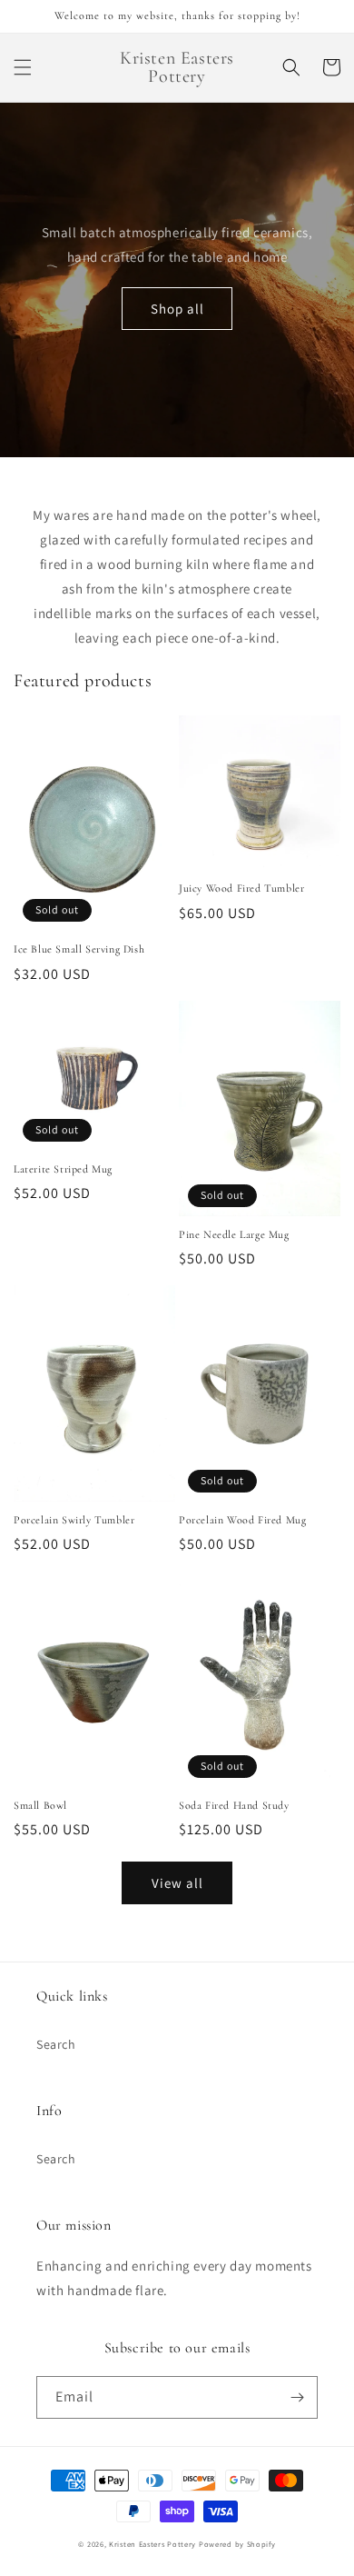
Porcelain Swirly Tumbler (74, 1520)
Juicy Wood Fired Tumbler (241, 888)
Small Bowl (40, 1805)
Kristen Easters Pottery (152, 2544)
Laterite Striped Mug (63, 1169)
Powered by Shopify (237, 2544)
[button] (23, 67)
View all (177, 1883)
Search (56, 2044)
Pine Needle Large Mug (234, 1234)
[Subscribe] (297, 2397)
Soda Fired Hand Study (234, 1805)
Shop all (177, 309)
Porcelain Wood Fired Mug (242, 1520)
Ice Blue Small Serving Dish (79, 949)
